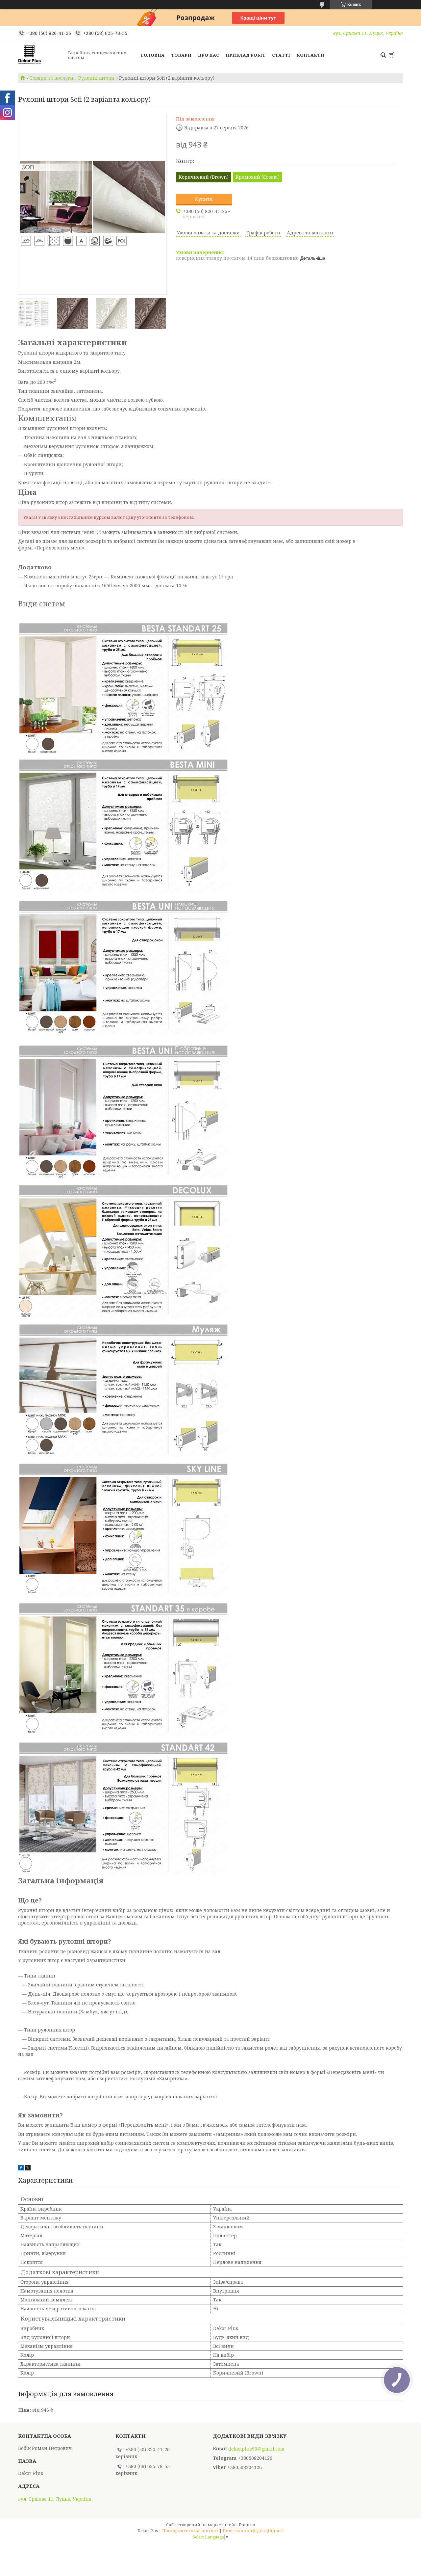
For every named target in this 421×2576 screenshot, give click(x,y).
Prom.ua (247, 2525)
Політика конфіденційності (253, 2531)
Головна (153, 55)
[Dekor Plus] (41, 55)
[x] (28, 2169)
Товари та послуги (51, 78)
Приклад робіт (246, 55)
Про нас (209, 55)
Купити (204, 199)
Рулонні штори (96, 78)
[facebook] (21, 2169)
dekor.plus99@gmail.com (256, 2449)
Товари (181, 55)
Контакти (310, 55)
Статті (281, 55)
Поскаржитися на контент (190, 2531)
